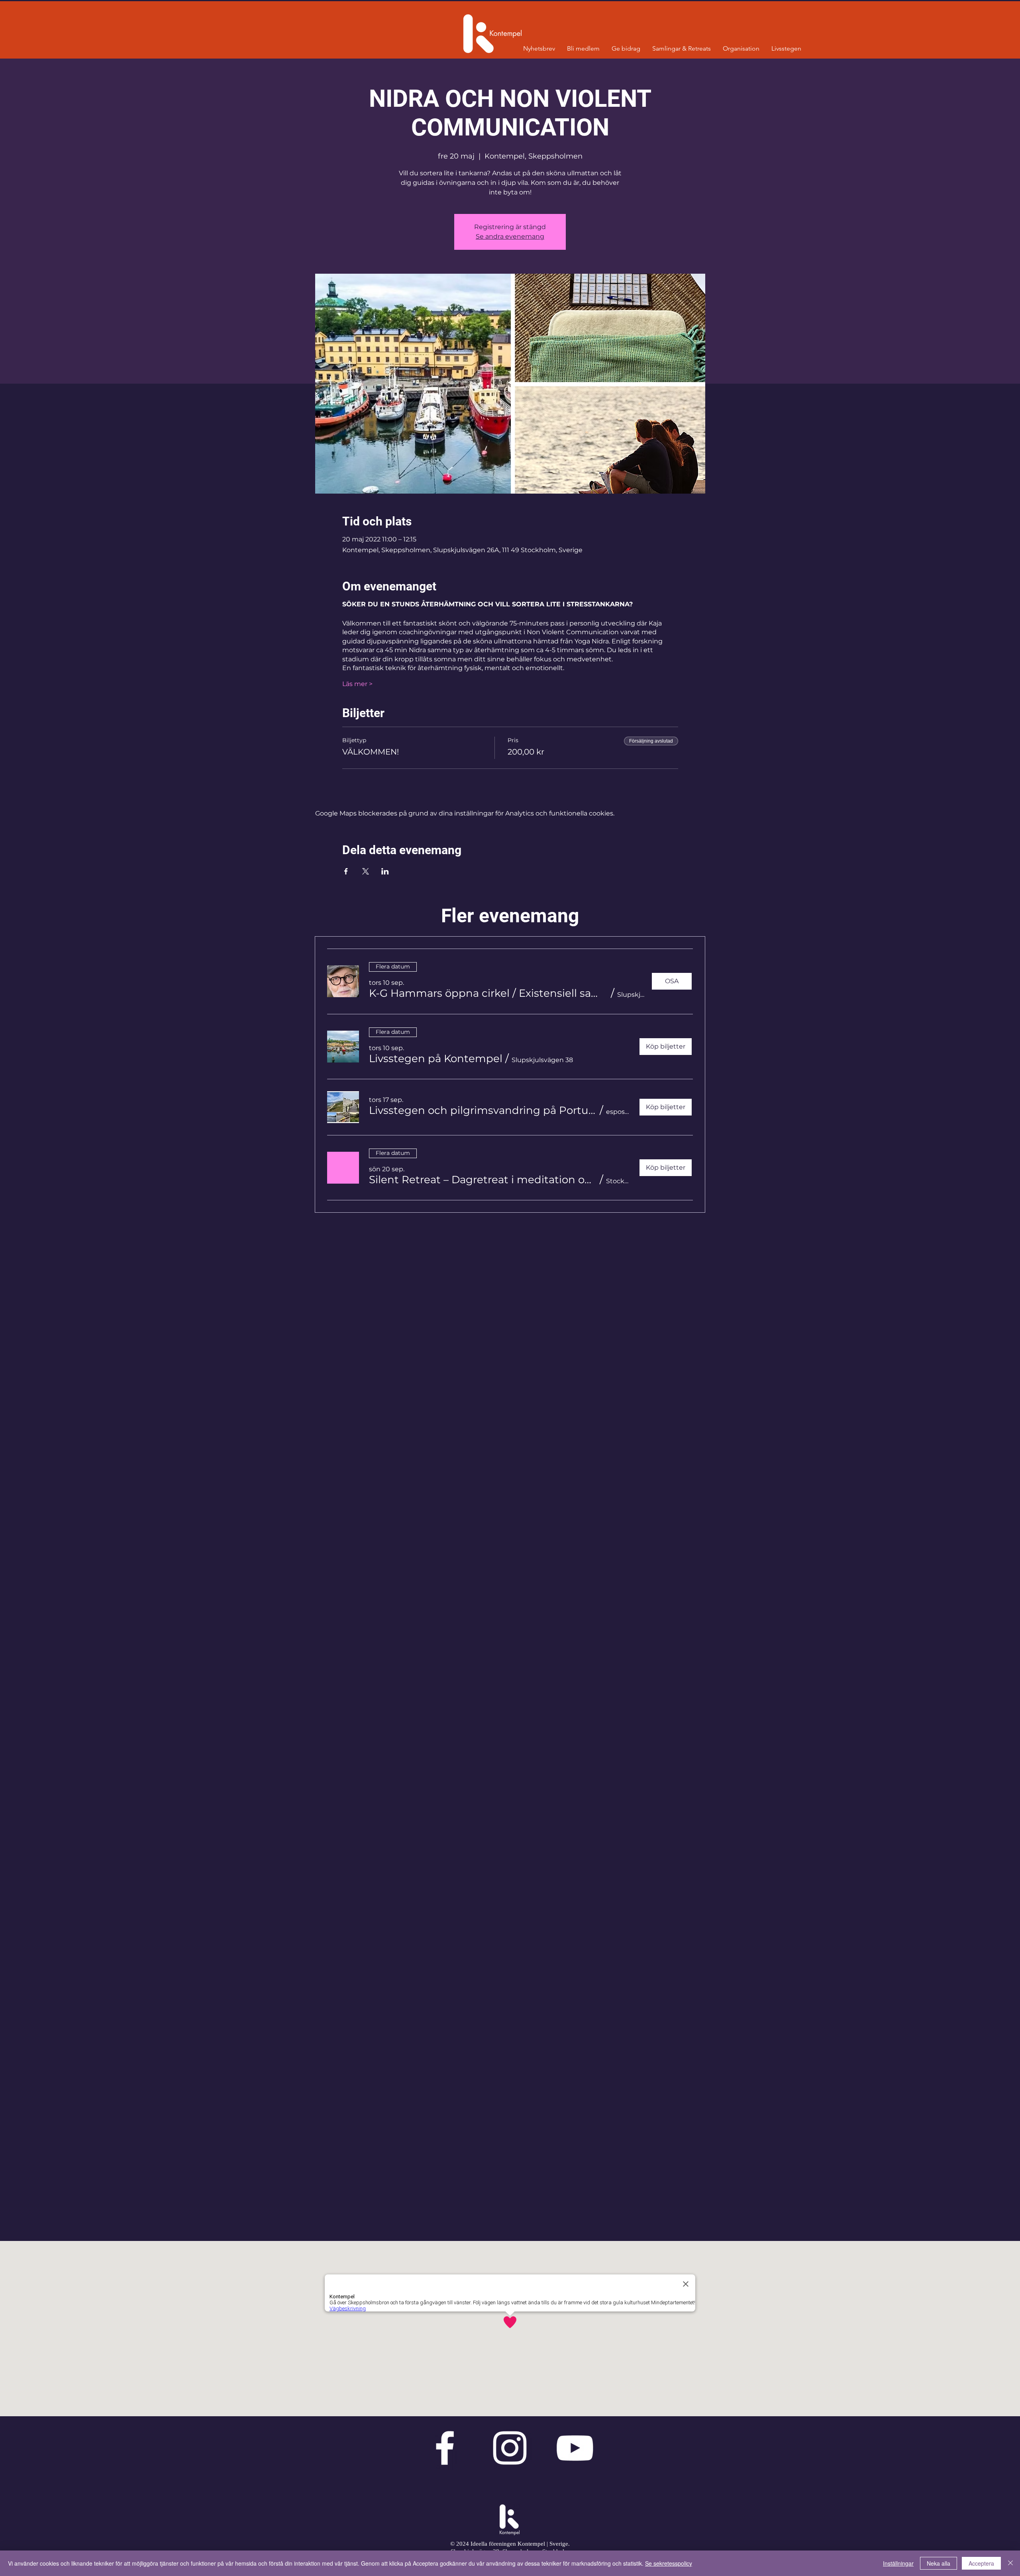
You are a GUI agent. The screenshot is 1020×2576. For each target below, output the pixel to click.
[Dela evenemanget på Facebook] (346, 871)
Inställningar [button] (898, 2563)
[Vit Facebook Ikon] (445, 2448)
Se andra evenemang (510, 236)
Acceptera (981, 2563)
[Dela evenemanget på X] (366, 871)
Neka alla (939, 2563)
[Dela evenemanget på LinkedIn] (385, 871)
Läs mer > (357, 684)
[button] (488, 993)
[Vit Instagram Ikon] (510, 2448)
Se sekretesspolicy (669, 2563)
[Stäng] (1010, 2563)
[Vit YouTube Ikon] (575, 2448)
